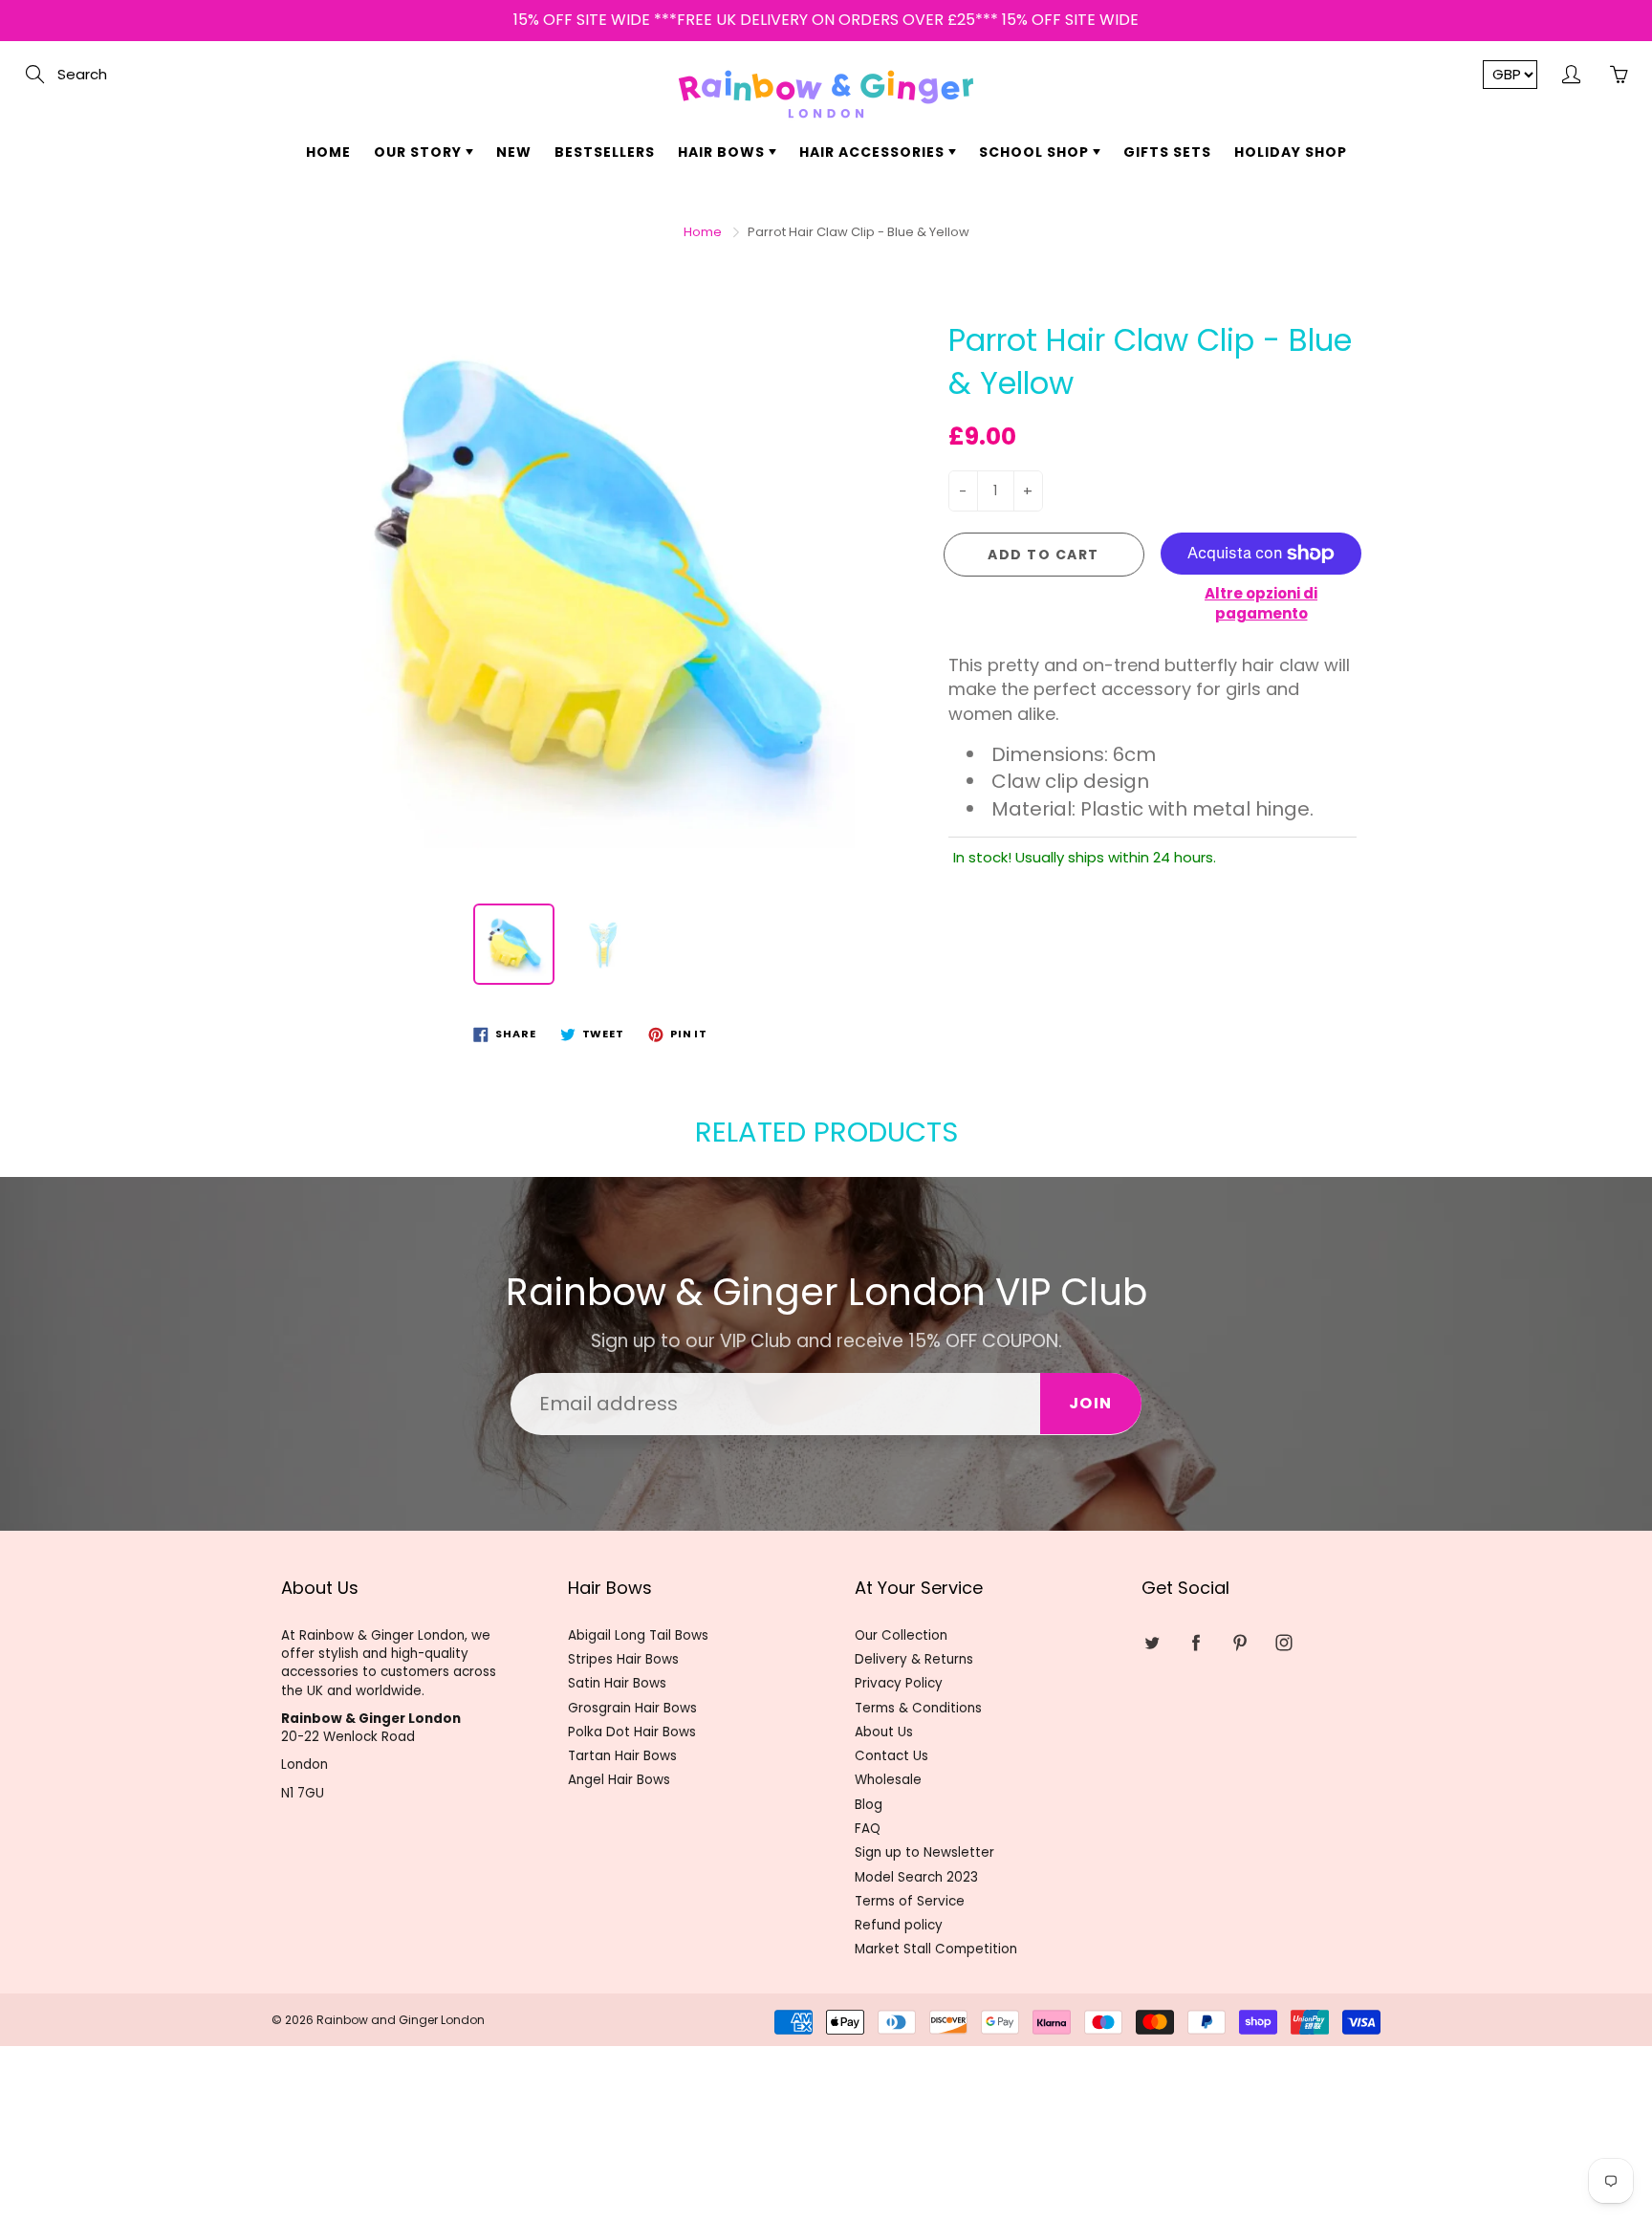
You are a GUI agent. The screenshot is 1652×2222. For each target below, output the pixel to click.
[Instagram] (881, 350)
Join (1008, 289)
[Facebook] (799, 350)
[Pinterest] (840, 350)
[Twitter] (758, 350)
